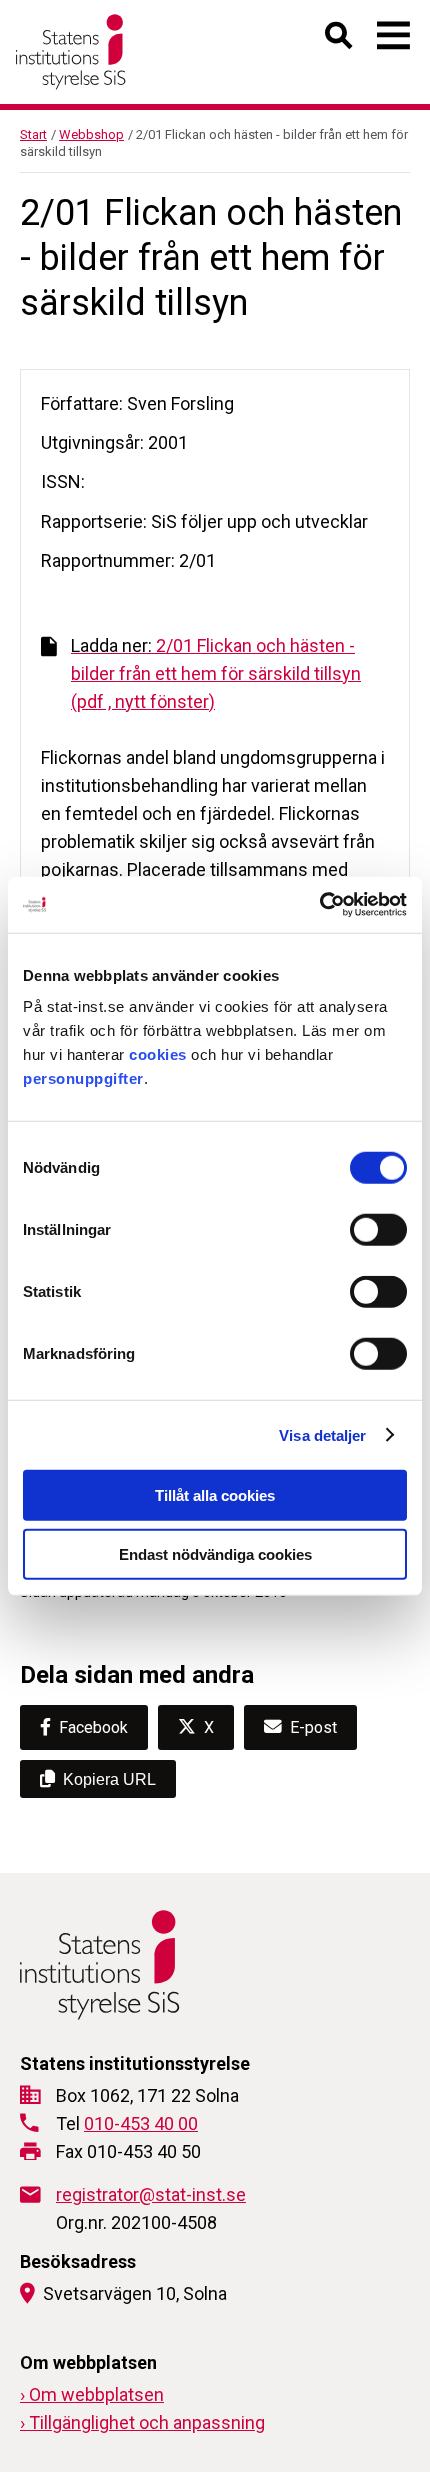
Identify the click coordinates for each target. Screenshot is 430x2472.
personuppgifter (83, 1078)
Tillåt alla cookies (215, 1495)
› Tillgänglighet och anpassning (142, 2422)
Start (33, 134)
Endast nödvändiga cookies (215, 1553)
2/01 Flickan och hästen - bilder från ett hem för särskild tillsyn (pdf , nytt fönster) (216, 673)
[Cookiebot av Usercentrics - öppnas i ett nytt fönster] (319, 905)
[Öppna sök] (339, 39)
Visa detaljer (322, 1434)
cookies (158, 1054)
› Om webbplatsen (92, 2394)
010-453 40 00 (141, 2123)
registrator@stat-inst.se (151, 2194)
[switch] (378, 1230)
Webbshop (91, 134)
